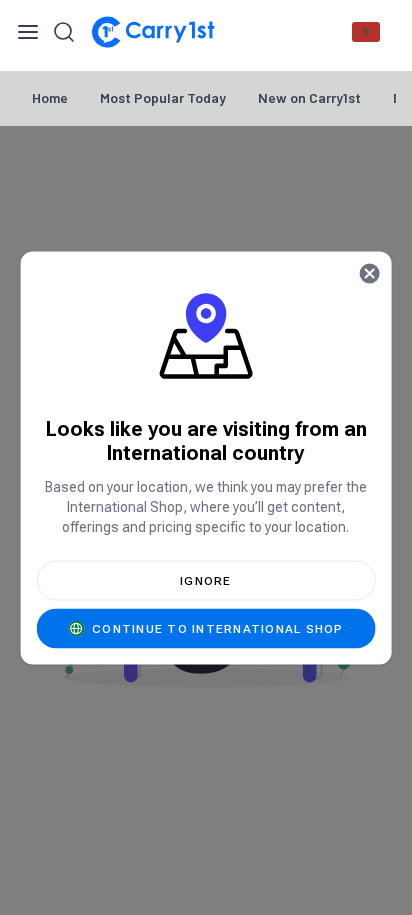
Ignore (206, 580)
